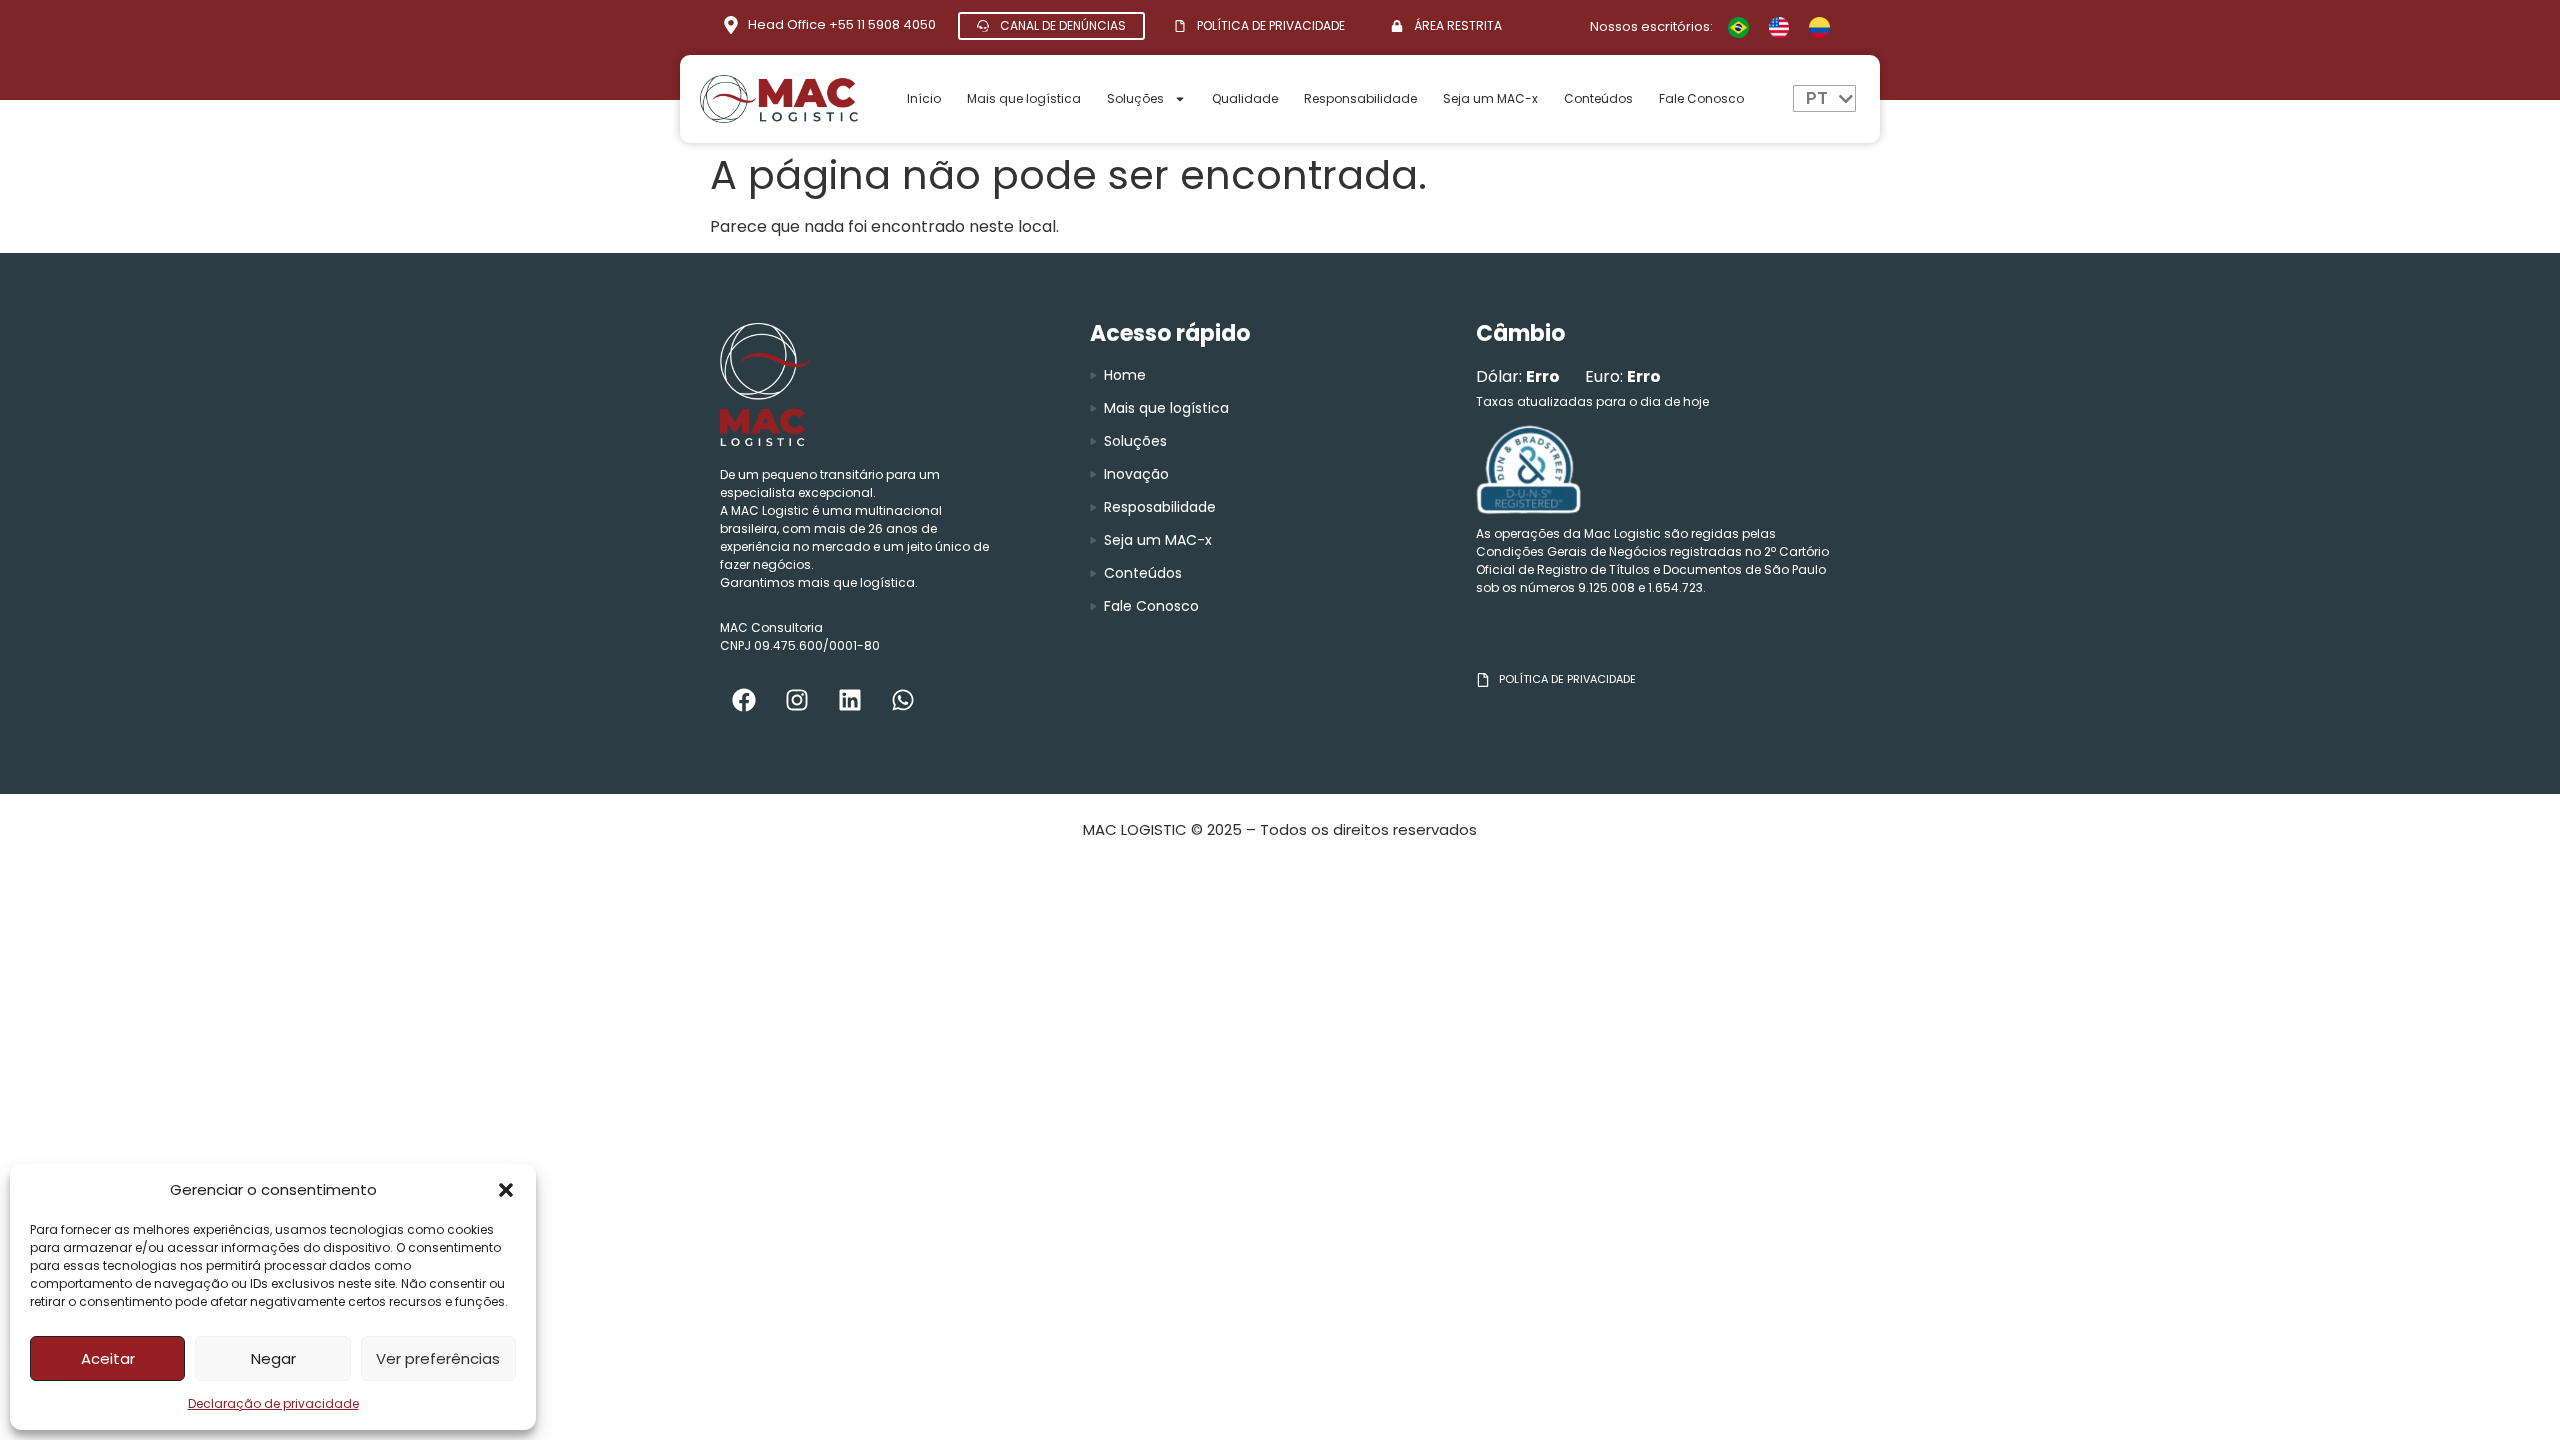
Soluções (1135, 98)
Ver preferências (438, 1358)
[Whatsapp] (903, 700)
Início (924, 98)
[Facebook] (744, 700)
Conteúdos (1598, 98)
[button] (506, 1190)
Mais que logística (1024, 98)
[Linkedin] (850, 700)
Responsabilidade (1360, 98)
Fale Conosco (1701, 98)
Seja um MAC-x (1490, 98)
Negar (273, 1358)
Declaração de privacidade (273, 1403)
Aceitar (108, 1358)
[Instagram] (797, 700)
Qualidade (1245, 98)
